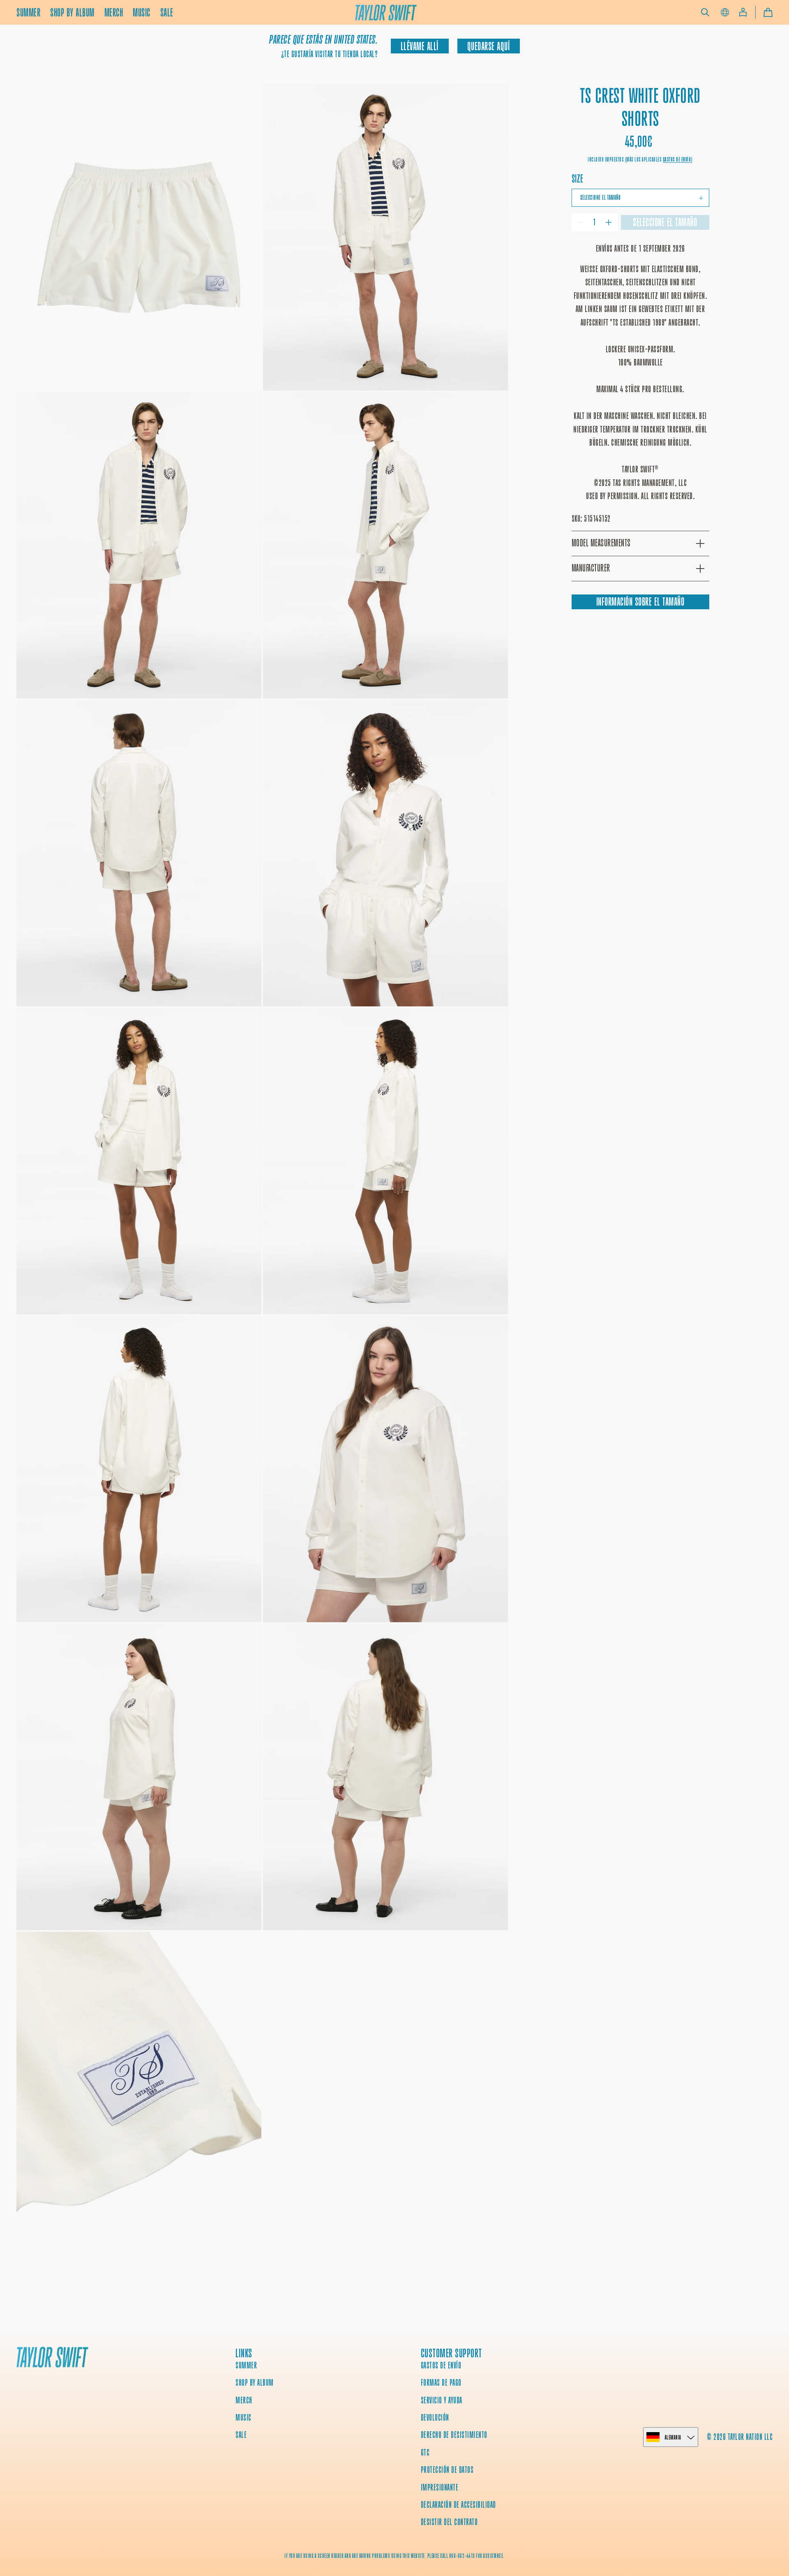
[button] (705, 12)
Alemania (673, 2437)
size (578, 179)
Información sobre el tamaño (640, 602)
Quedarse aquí (489, 46)
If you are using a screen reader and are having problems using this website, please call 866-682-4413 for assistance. (394, 2556)
